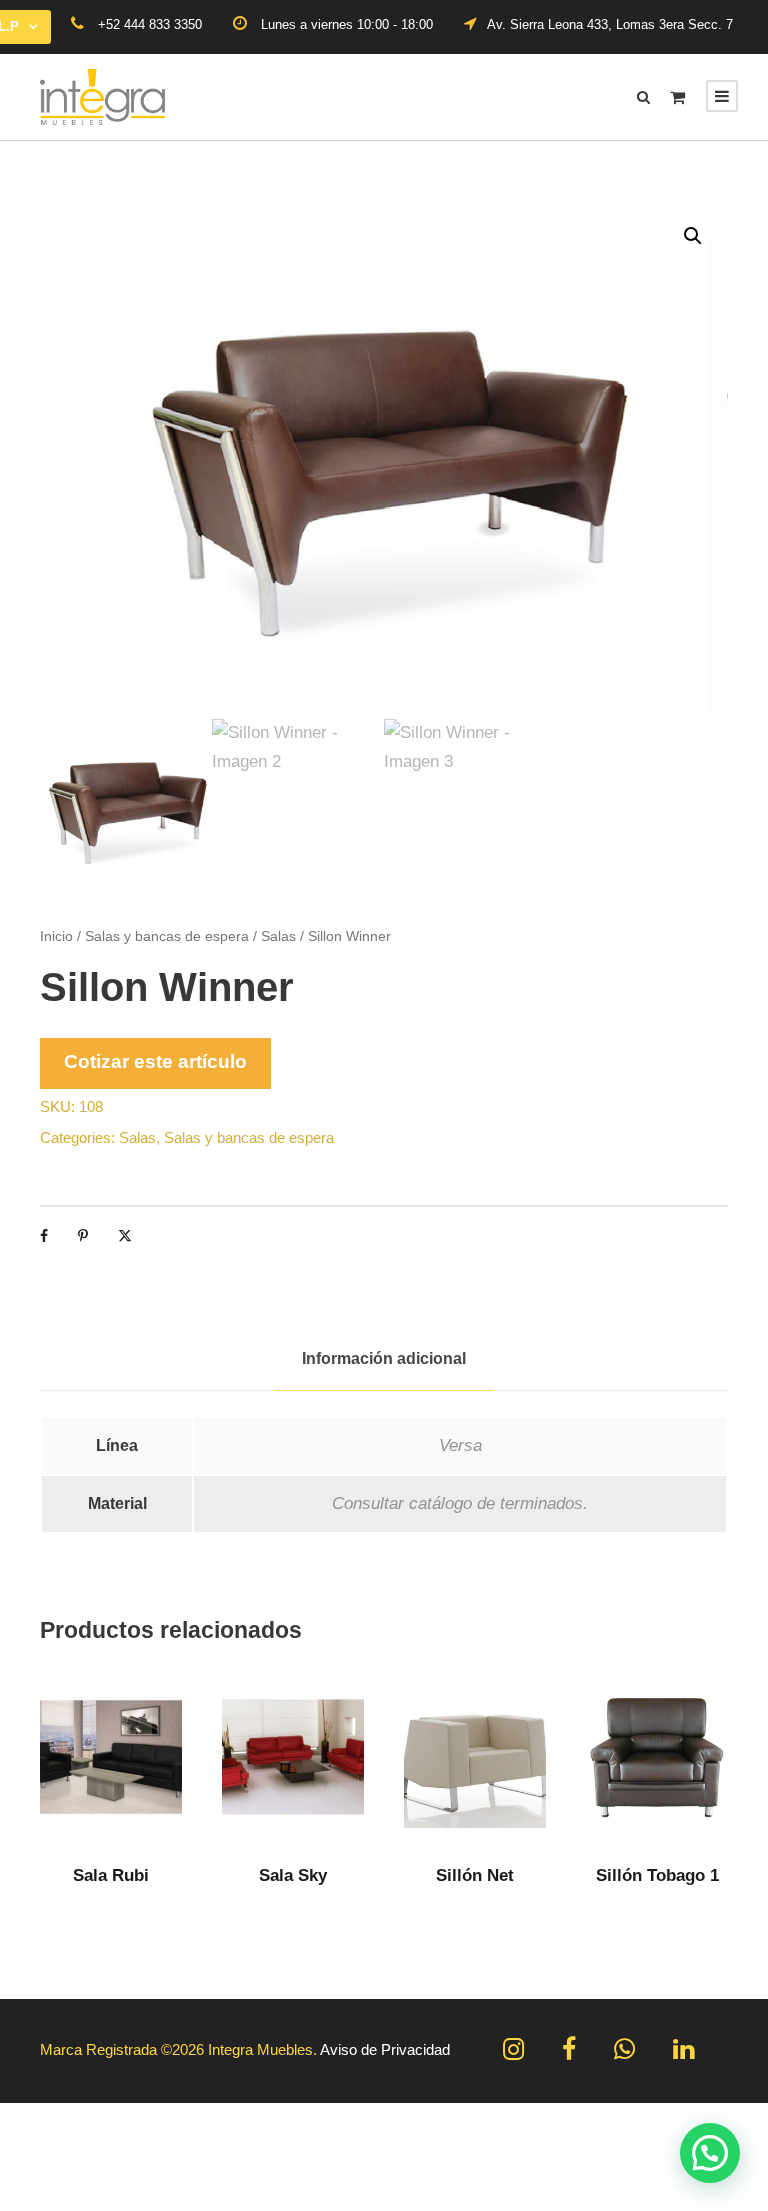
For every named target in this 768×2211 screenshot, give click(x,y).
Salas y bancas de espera (167, 936)
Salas (278, 936)
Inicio (56, 936)
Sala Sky (293, 1875)
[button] (693, 236)
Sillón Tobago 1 (657, 1875)
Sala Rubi (111, 1875)
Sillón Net (475, 1875)
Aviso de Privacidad (385, 2049)
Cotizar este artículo (155, 1061)
